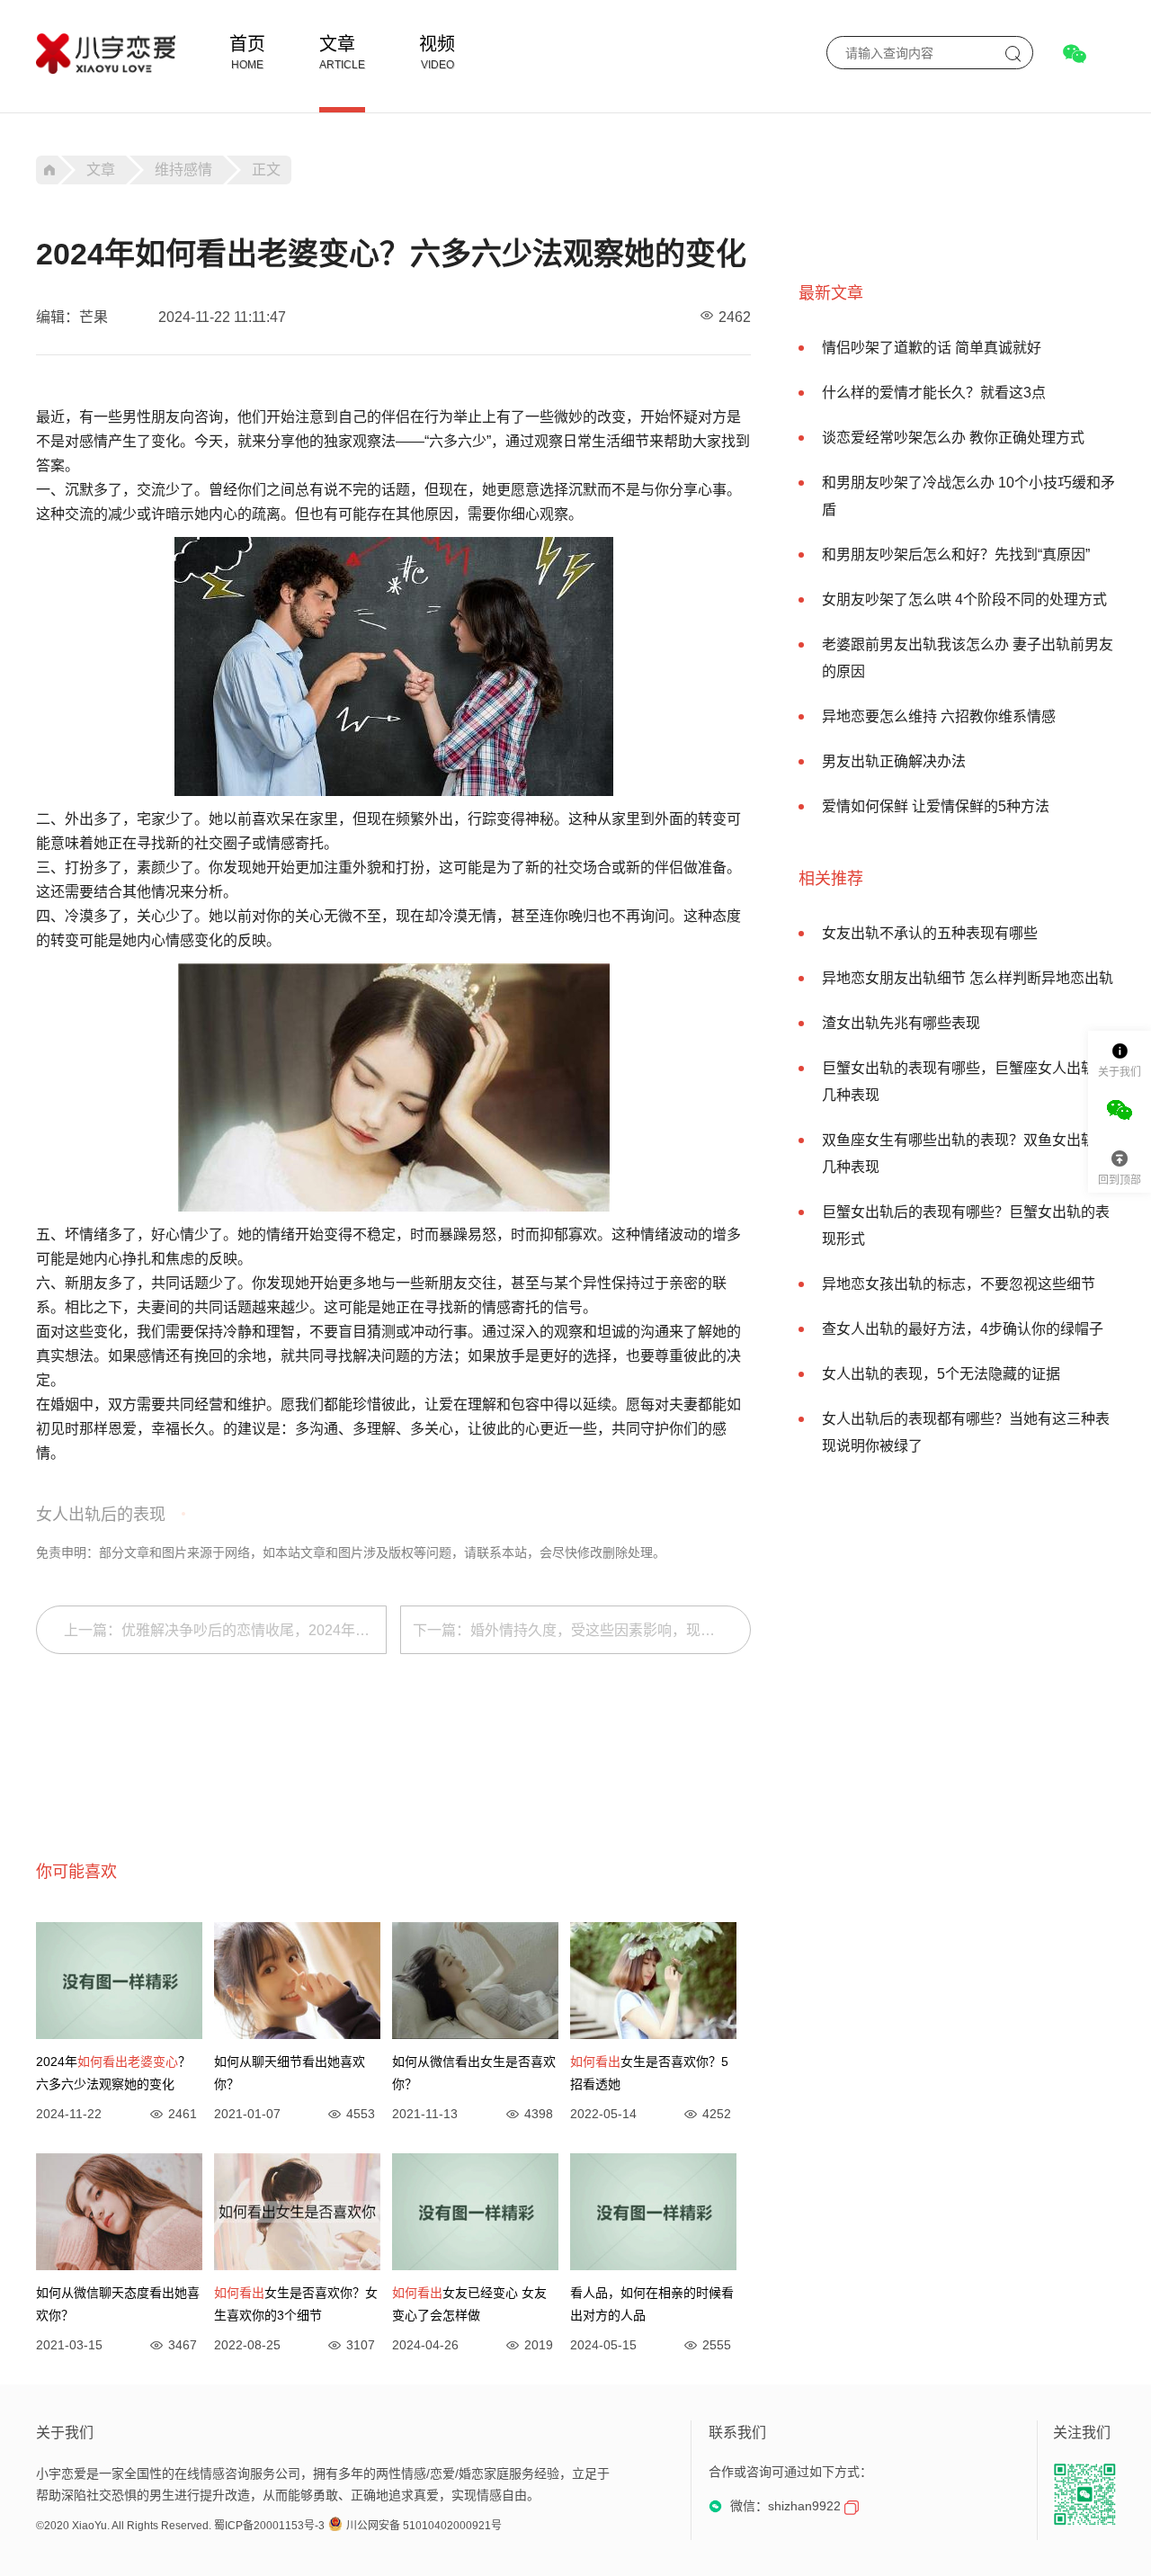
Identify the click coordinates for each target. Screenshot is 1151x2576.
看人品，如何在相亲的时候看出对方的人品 (652, 2304)
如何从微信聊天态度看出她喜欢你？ (118, 2304)
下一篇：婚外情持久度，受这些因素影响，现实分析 (578, 1630)
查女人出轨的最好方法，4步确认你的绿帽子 (963, 1329)
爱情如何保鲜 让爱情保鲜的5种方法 (936, 806)
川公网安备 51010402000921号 (424, 2526)
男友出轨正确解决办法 (894, 761)
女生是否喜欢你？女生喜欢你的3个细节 (296, 2304)
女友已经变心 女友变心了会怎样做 (469, 2304)
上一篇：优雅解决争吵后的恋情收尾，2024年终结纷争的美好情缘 (225, 1630)
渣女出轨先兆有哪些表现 (901, 1023)
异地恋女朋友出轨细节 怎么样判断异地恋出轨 (968, 978)
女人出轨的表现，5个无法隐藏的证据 (941, 1374)
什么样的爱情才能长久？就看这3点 (934, 393)
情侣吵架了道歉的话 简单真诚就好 (932, 348)
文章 (337, 44)
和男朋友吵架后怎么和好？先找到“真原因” (956, 555)
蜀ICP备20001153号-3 (269, 2526)
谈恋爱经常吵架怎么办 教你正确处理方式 (953, 438)
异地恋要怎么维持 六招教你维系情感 (939, 716)
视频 (437, 44)
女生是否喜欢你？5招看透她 (649, 2073)
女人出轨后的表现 (101, 1515)
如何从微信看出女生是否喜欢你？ (474, 2073)
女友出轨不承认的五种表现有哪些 (930, 933)
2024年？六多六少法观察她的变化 (113, 2073)
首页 (247, 44)
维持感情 (183, 170)
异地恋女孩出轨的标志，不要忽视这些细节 (959, 1284)
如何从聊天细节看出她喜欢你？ (290, 2073)
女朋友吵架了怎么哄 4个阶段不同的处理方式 (964, 599)
